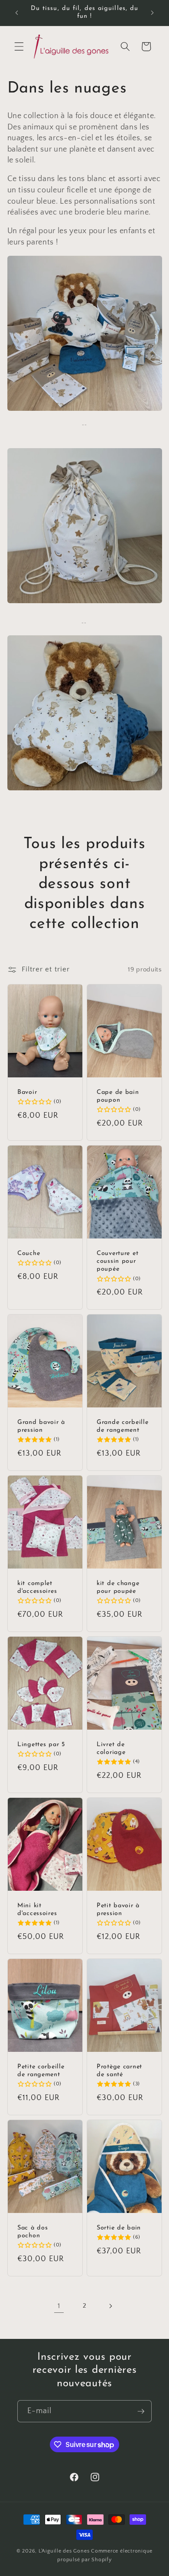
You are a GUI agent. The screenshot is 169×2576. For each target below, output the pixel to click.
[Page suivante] (110, 2306)
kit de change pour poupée (118, 1587)
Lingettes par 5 (41, 1745)
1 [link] (59, 2306)
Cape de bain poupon (118, 1096)
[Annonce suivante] (153, 13)
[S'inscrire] (141, 2411)
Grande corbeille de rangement (123, 1426)
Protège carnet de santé (119, 2071)
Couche (29, 1253)
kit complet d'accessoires (37, 1587)
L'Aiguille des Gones (64, 2551)
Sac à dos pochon (32, 2232)
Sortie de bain (119, 2228)
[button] (19, 46)
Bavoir (27, 1092)
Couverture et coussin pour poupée (117, 1262)
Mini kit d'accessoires (37, 1910)
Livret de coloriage (111, 1749)
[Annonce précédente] (17, 13)
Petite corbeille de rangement (41, 2071)
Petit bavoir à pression (118, 1910)
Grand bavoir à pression (41, 1426)
